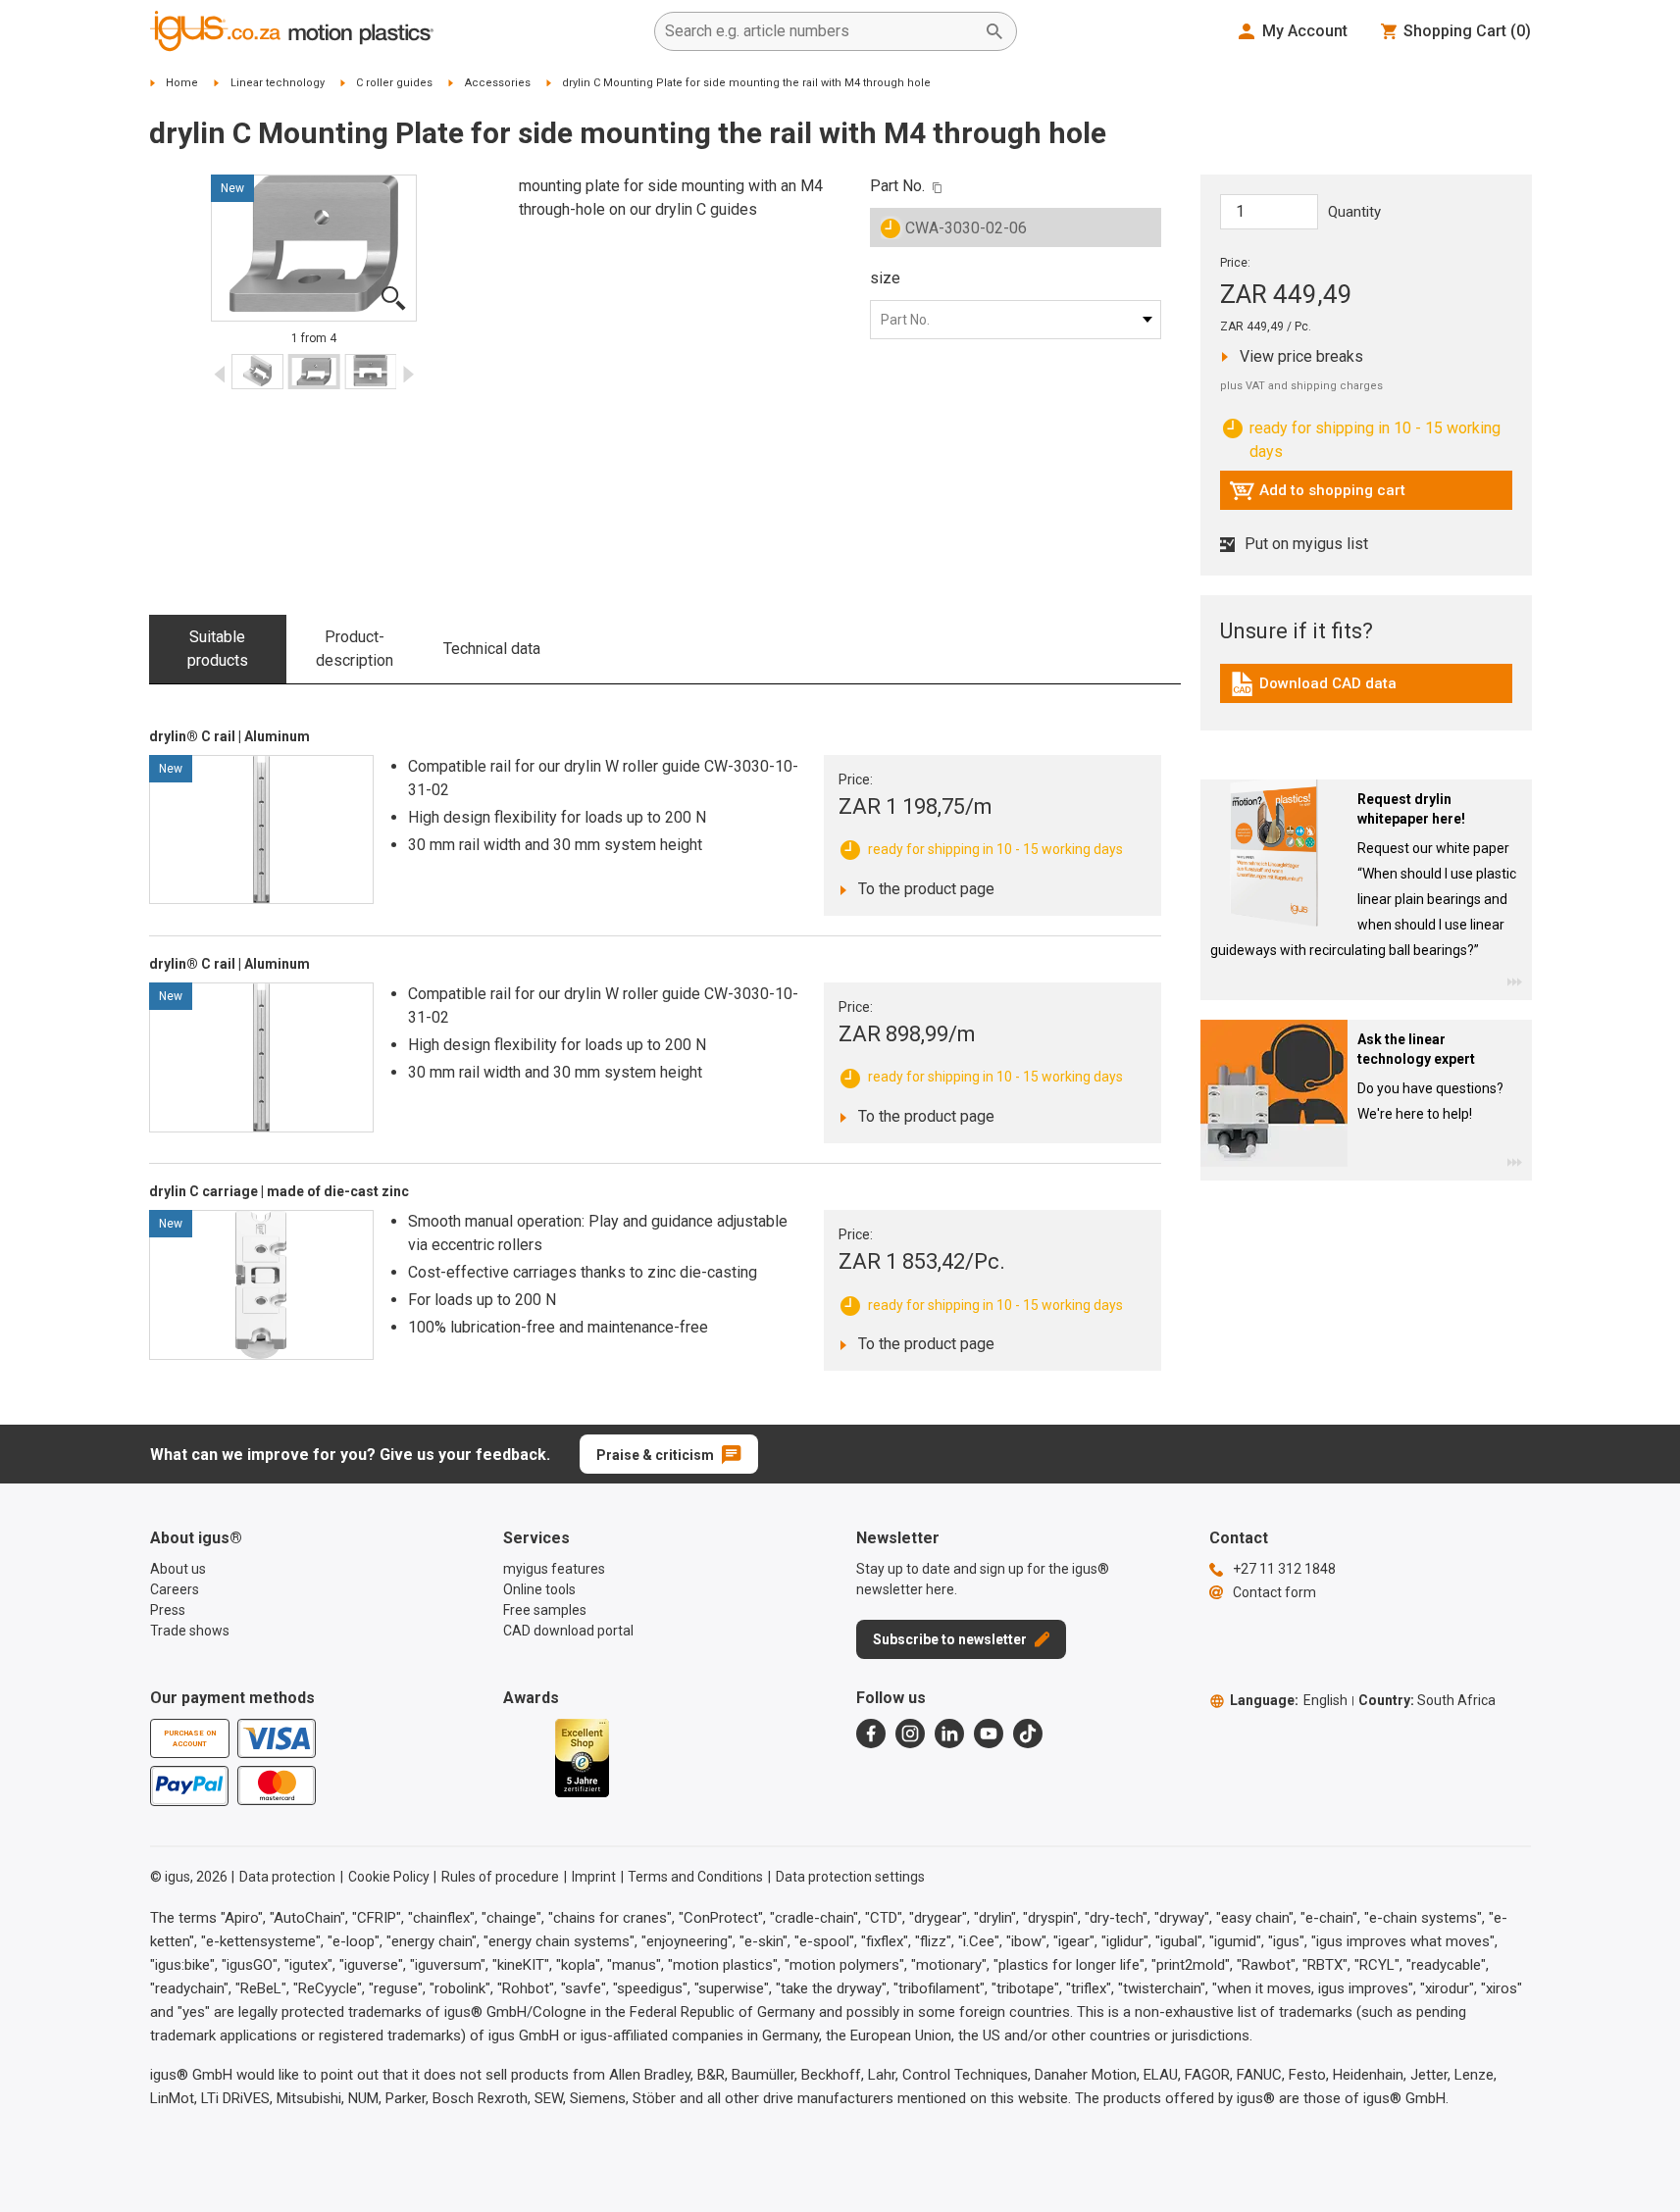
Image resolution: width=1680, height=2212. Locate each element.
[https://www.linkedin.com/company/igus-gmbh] (949, 1734)
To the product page (921, 888)
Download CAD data (1313, 688)
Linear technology (278, 83)
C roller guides (394, 83)
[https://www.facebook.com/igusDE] (871, 1734)
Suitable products (218, 649)
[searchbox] (820, 31)
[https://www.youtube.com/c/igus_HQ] (989, 1734)
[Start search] (994, 31)
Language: (1289, 1700)
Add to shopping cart (1317, 495)
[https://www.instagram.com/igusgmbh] (910, 1734)
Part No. (897, 186)
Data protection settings (850, 1877)
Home (182, 83)
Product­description (355, 649)
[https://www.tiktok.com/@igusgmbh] (1028, 1734)
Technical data (492, 649)
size (885, 278)
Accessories (498, 83)
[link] (1366, 691)
